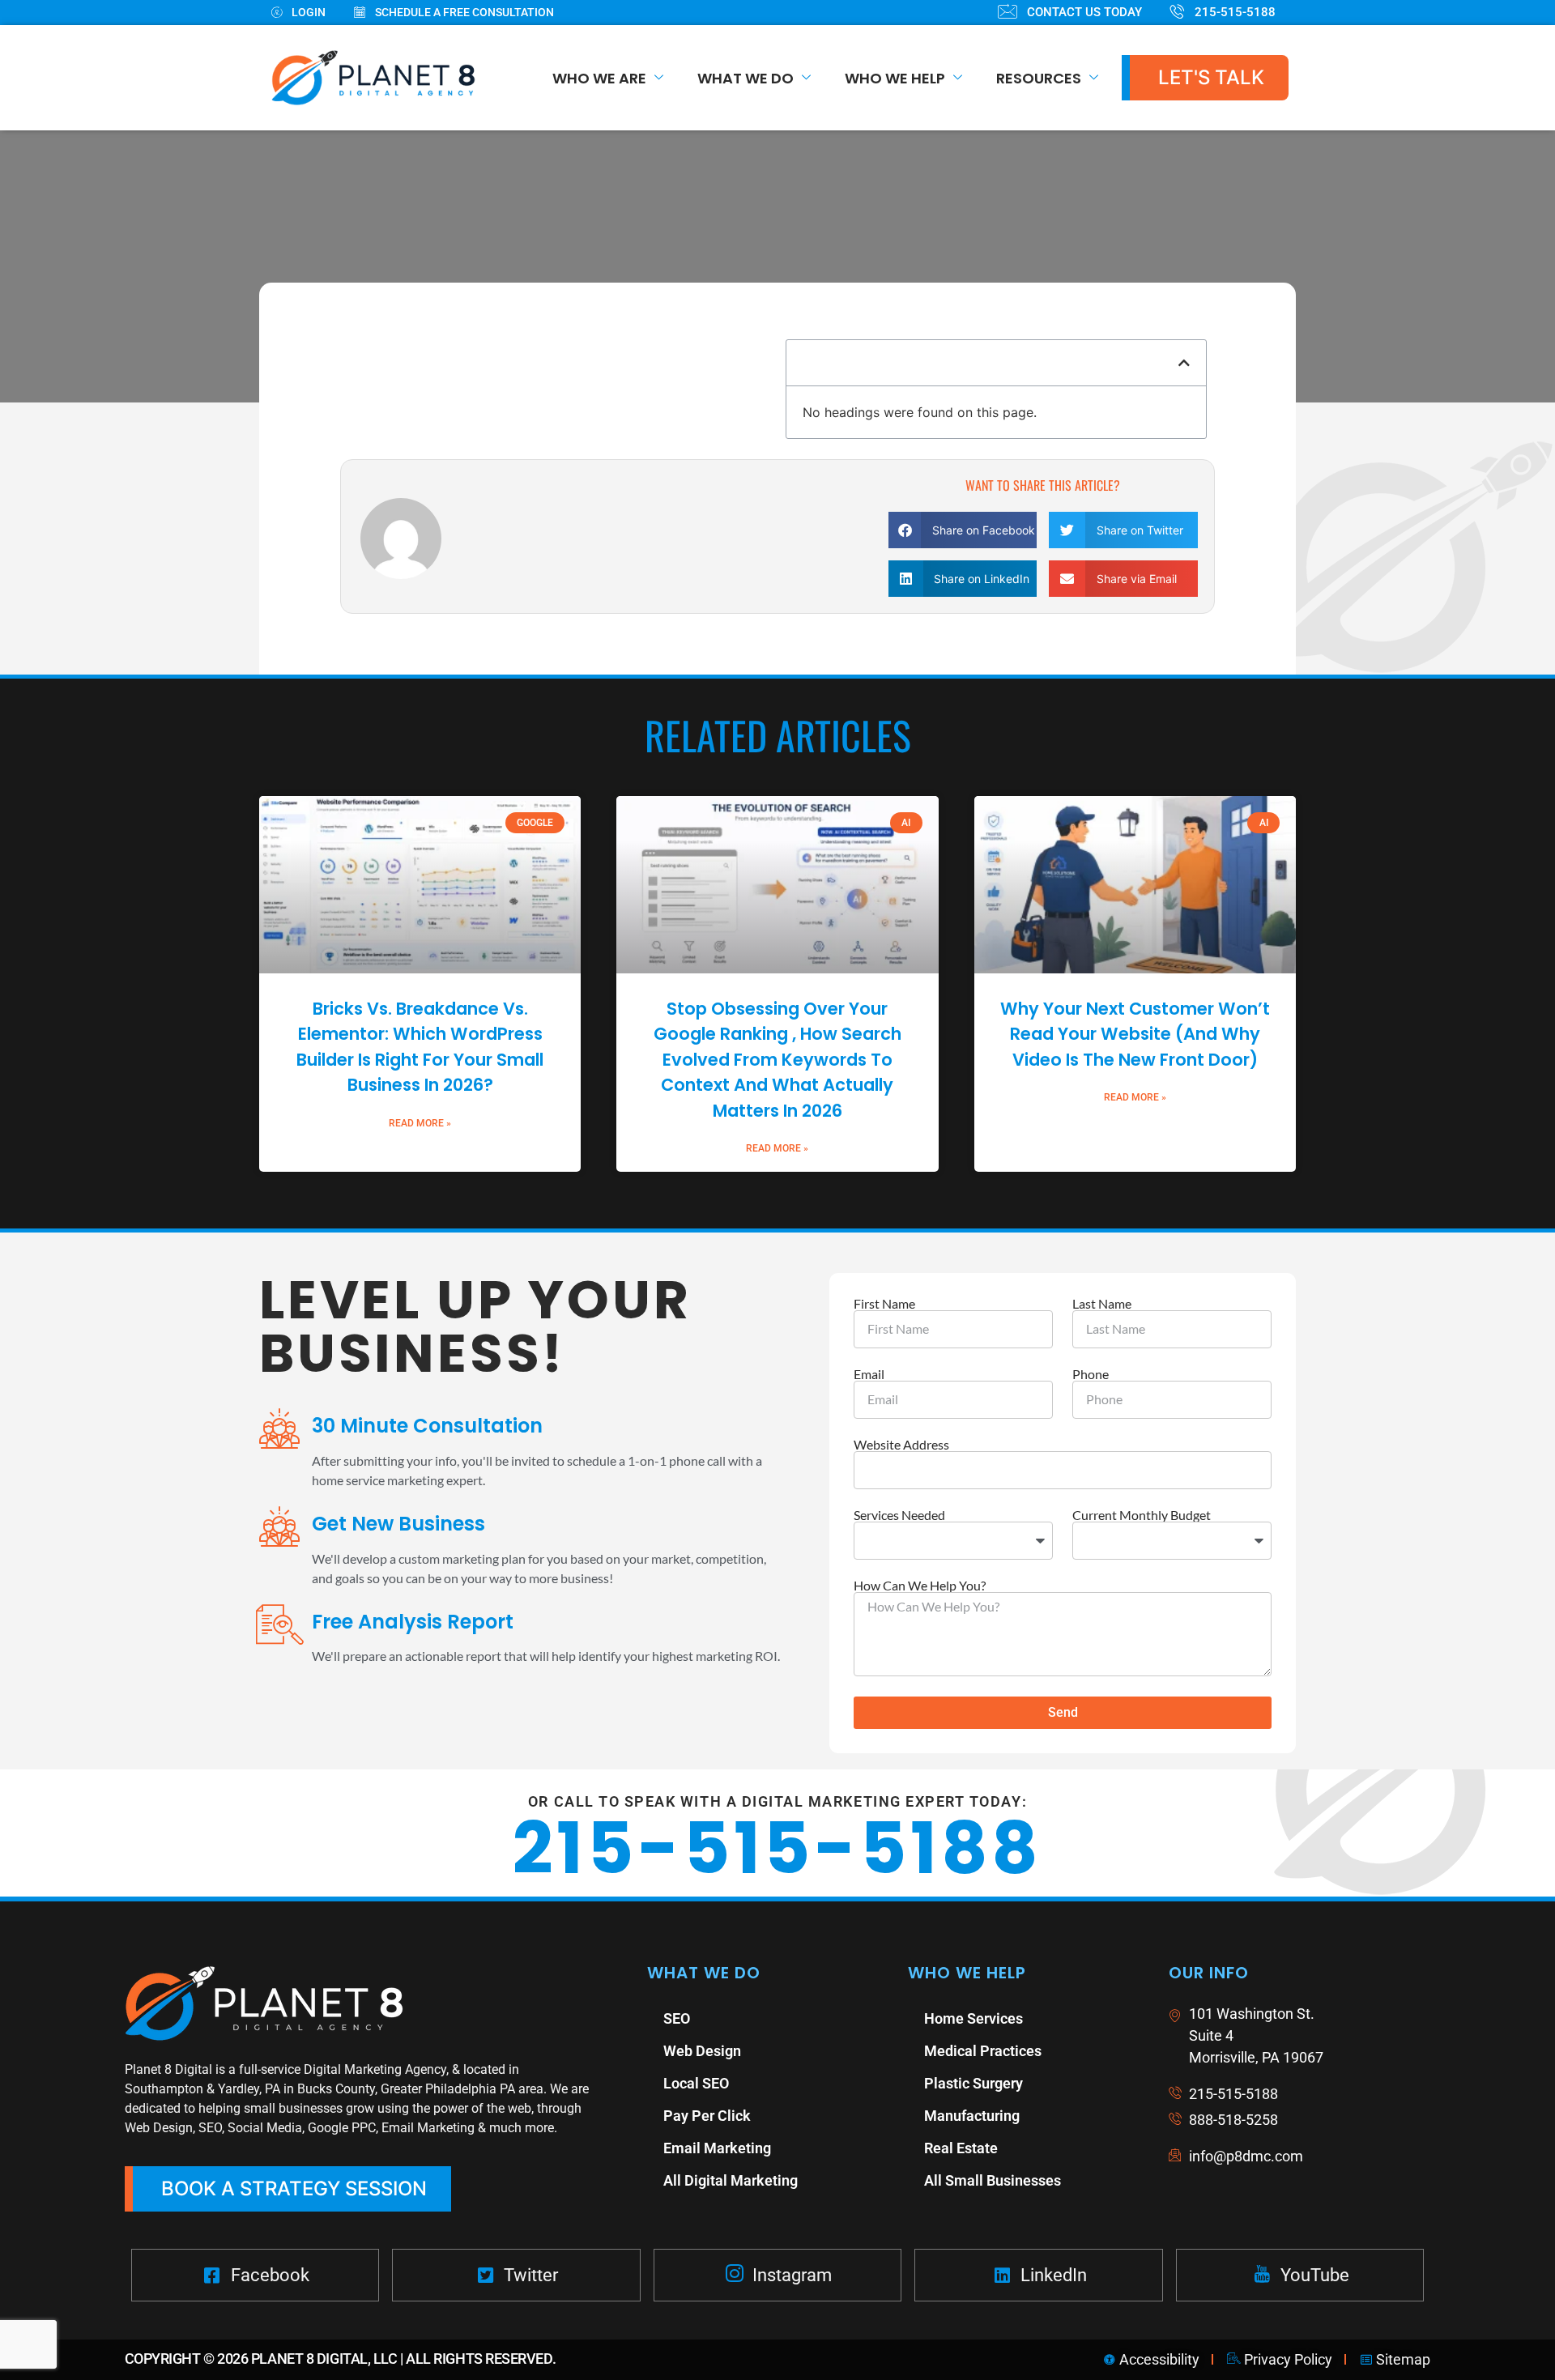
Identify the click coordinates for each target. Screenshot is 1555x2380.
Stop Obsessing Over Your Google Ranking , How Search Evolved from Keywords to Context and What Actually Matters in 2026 (777, 1060)
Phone (1091, 1374)
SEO (677, 2018)
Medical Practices (983, 2051)
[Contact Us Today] (1084, 13)
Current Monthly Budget (1142, 1515)
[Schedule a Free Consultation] (468, 13)
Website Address (901, 1445)
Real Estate (961, 2148)
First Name (884, 1304)
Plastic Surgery (973, 2083)
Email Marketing (717, 2148)
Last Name (1102, 1304)
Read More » (420, 1123)
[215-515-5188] (1237, 13)
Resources (1039, 78)
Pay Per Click (707, 2116)
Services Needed (899, 1515)
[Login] (313, 13)
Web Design (702, 2051)
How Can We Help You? (920, 1586)
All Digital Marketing (731, 2180)
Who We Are (599, 78)
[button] (1184, 363)
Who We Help (895, 78)
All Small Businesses (993, 2180)
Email (869, 1374)
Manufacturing (972, 2116)
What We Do (746, 78)
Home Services (973, 2018)
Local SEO (696, 2083)
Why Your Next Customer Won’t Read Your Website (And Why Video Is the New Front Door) (1135, 1034)
